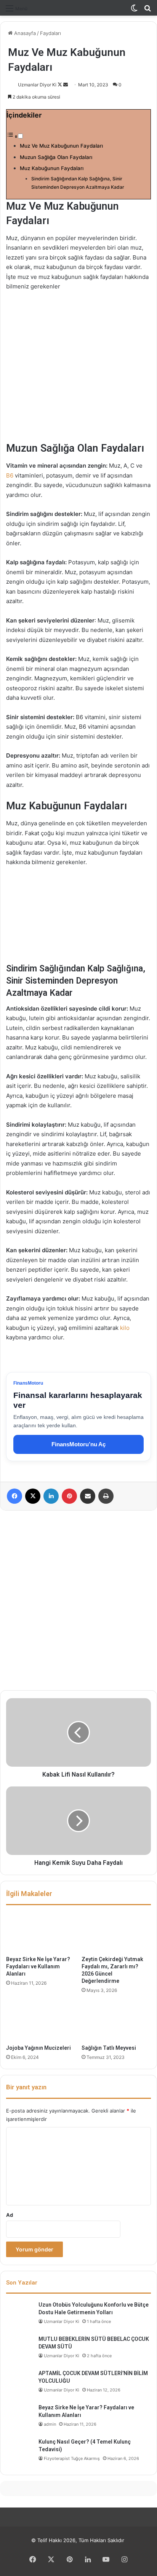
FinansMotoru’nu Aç (78, 1444)
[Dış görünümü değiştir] (134, 11)
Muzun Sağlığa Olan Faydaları (56, 157)
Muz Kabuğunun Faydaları (52, 168)
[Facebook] (14, 1496)
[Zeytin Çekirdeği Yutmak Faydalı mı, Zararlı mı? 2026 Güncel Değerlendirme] (116, 1932)
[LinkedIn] (51, 1496)
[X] (33, 1496)
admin (50, 2424)
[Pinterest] (69, 1496)
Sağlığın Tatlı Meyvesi (109, 2048)
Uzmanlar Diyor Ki (37, 85)
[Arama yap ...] (147, 11)
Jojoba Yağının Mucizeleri (38, 2048)
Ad (10, 2215)
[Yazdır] (106, 1496)
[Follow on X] (60, 85)
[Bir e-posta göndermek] (66, 85)
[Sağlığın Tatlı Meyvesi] (116, 2021)
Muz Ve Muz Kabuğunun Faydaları (61, 146)
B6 (10, 475)
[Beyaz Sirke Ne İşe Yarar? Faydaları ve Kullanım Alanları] (41, 1932)
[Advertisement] (78, 1600)
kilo (124, 1328)
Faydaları (50, 33)
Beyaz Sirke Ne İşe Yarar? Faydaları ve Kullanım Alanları (38, 1966)
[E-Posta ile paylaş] (88, 1496)
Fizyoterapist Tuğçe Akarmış (72, 2458)
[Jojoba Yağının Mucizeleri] (41, 2021)
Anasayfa (24, 33)
